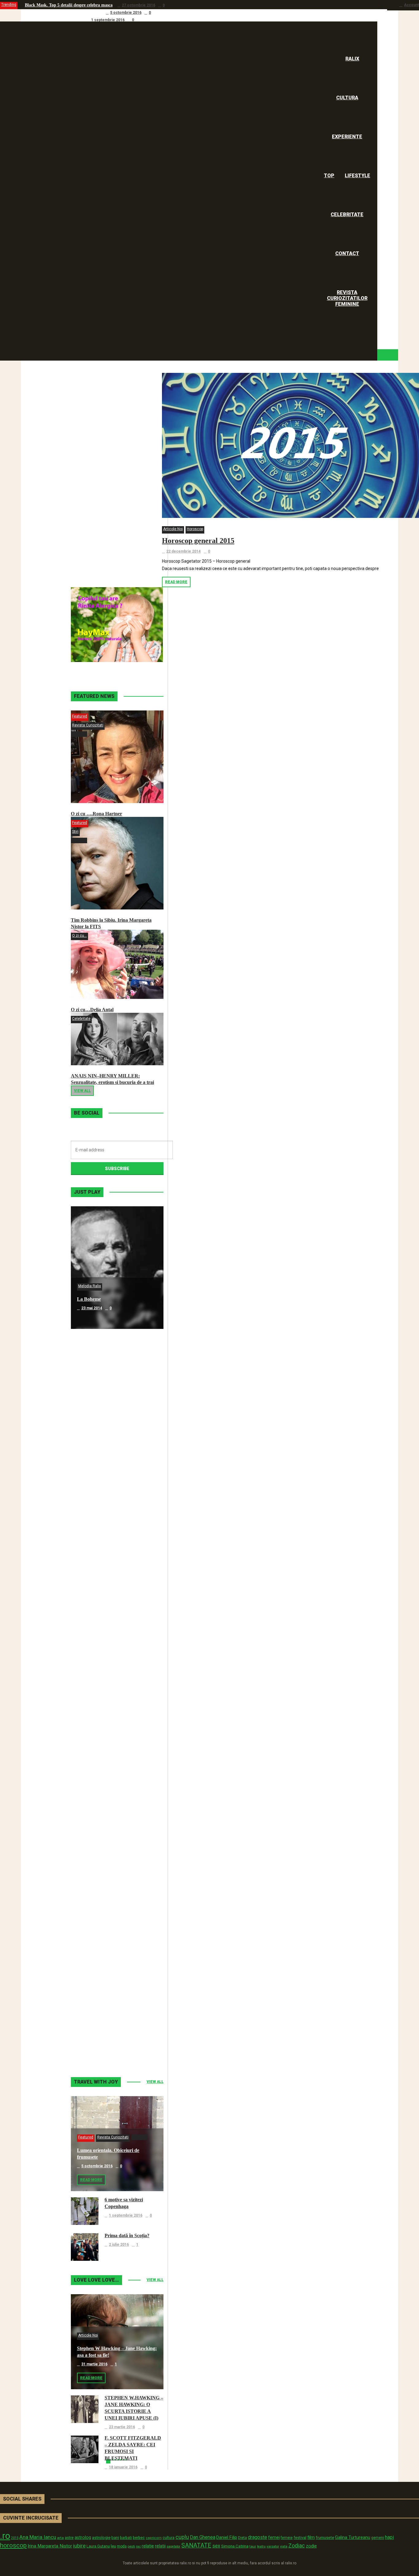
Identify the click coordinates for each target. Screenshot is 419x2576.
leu (113, 2546)
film (311, 2537)
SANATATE (196, 2545)
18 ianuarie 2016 (123, 2467)
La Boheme (89, 1299)
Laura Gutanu (98, 2546)
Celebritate (81, 1019)
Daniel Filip (227, 2537)
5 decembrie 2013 (97, 1799)
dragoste (258, 2537)
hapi (389, 2537)
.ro (5, 2536)
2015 (15, 2538)
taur (253, 2546)
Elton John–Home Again (103, 2035)
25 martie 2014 (94, 1676)
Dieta (242, 2538)
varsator (273, 2546)
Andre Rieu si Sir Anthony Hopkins (114, 1667)
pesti (131, 2546)
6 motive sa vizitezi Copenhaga (53, 20)
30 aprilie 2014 (94, 1553)
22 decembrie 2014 (183, 551)
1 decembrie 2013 (97, 1921)
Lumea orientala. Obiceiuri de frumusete (63, 12)
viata (284, 2546)
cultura (169, 2538)
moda (122, 2546)
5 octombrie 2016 (126, 13)
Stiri (75, 832)
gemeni (378, 2538)
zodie (311, 2546)
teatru (261, 2546)
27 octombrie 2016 (138, 5)
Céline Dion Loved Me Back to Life (114, 1544)
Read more (176, 582)
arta (60, 2538)
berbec (139, 2538)
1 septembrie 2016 (108, 20)
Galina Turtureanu (353, 2537)
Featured (80, 716)
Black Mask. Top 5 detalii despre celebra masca (69, 5)
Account (411, 5)
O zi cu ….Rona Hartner (96, 814)
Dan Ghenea (203, 2537)
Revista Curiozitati (88, 725)
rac (138, 2546)
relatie (148, 2546)
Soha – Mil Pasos (95, 1422)
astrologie (101, 2537)
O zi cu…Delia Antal (92, 1010)
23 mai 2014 (92, 1308)
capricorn (154, 2538)
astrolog (83, 2537)
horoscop (13, 2545)
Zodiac (297, 2545)
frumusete (325, 2538)
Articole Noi (173, 529)
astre (69, 2538)
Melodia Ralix (90, 1286)
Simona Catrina (235, 2546)
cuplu (182, 2537)
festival (300, 2538)
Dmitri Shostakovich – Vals (105, 1912)
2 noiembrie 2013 (97, 2044)
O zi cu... (79, 936)
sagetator (173, 2546)
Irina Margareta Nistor (50, 2546)
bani (115, 2538)
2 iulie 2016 (119, 2245)
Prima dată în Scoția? (127, 2235)
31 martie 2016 (94, 2364)
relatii (160, 2546)
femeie (287, 2538)
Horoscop (195, 529)
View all (82, 1091)
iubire (79, 2546)
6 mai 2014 (91, 1431)
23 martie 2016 (122, 2427)
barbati (126, 2538)
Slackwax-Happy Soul (100, 1790)
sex (216, 2546)
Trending (9, 5)
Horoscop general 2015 (198, 541)
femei (274, 2538)
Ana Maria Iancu (38, 2537)
